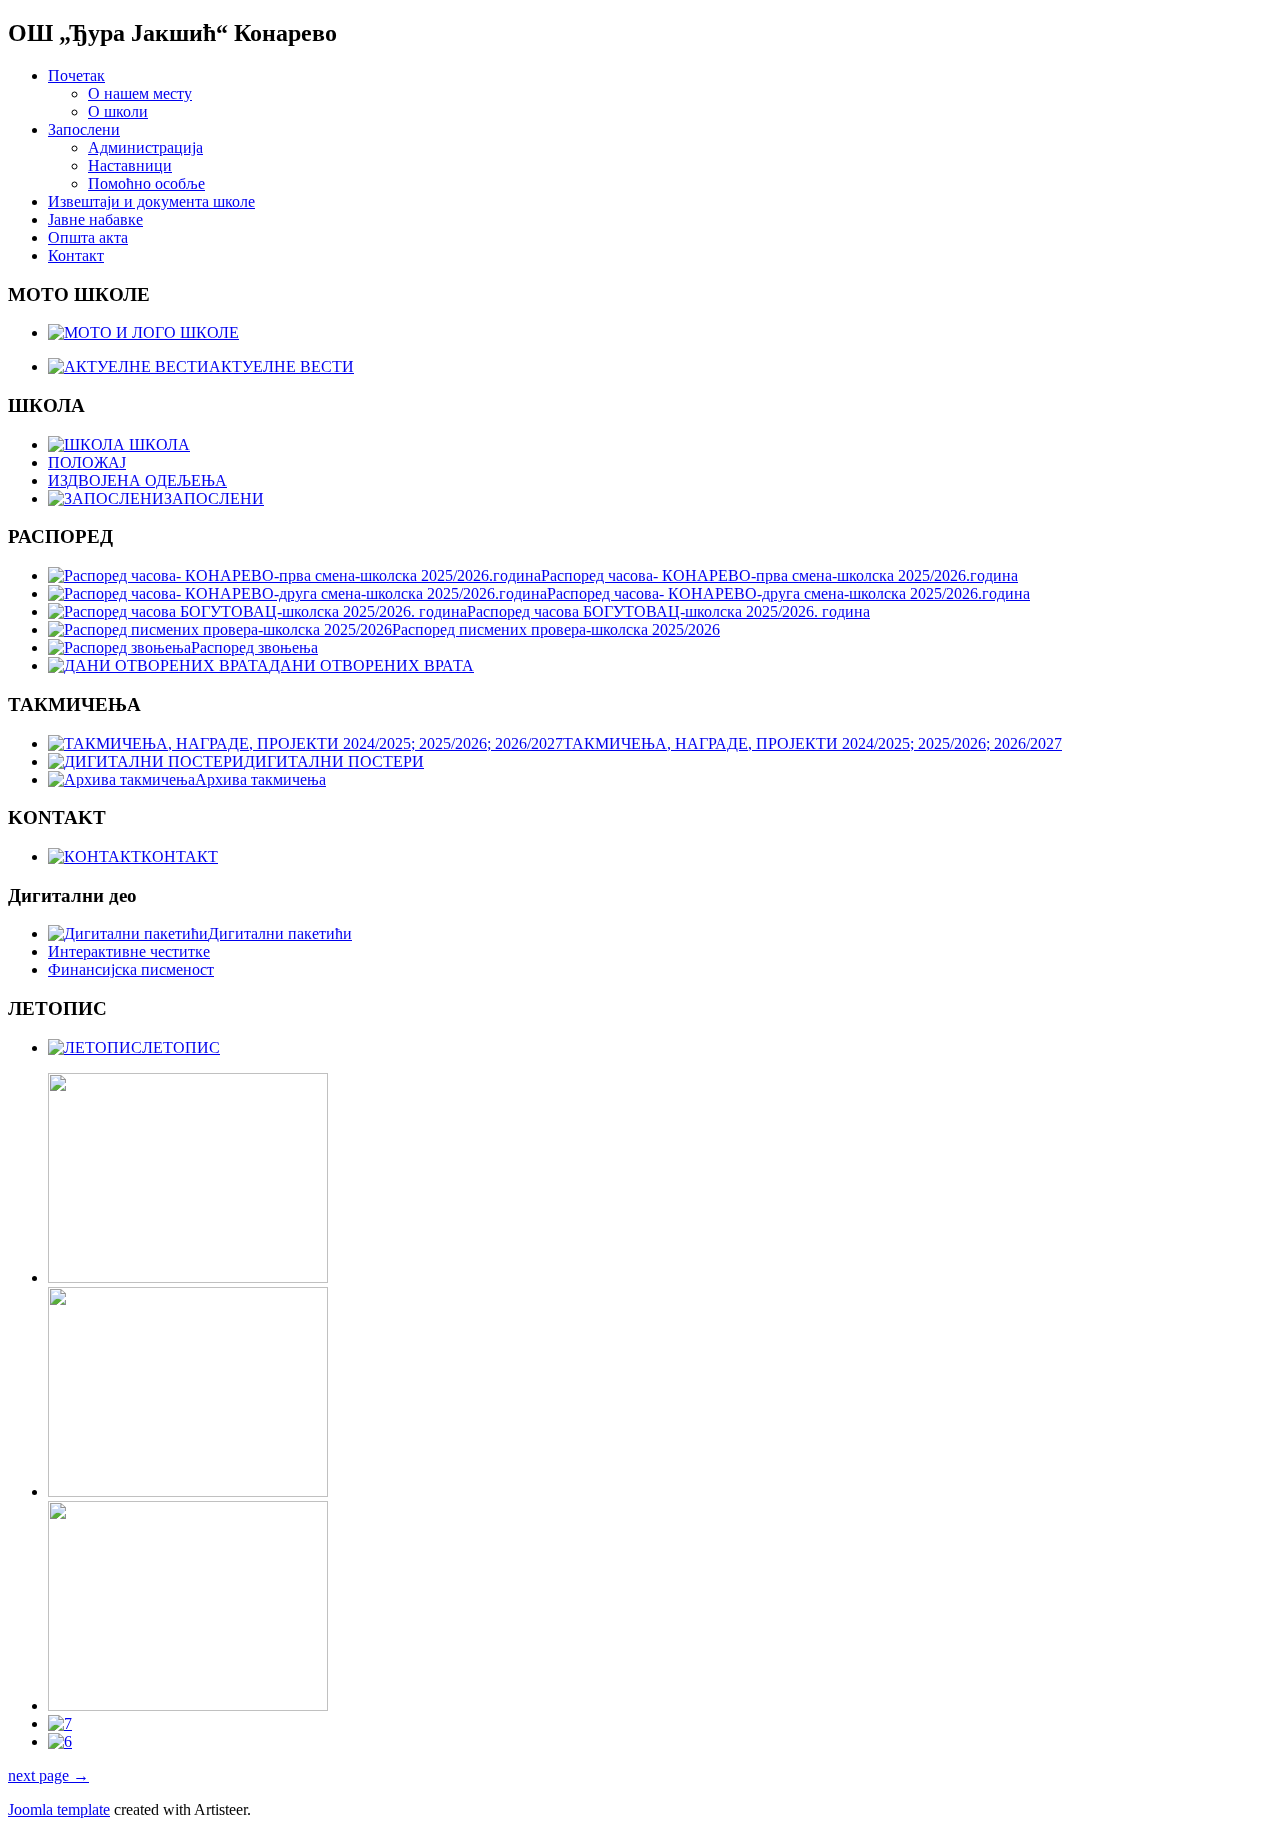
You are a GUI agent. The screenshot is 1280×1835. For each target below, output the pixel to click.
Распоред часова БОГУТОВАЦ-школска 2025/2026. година (668, 611)
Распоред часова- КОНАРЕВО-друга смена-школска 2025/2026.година (788, 593)
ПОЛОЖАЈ (87, 462)
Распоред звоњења (254, 647)
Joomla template (59, 1809)
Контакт (76, 255)
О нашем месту (140, 93)
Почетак (76, 75)
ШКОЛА (157, 444)
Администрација (145, 147)
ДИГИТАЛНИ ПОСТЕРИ (334, 761)
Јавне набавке (95, 219)
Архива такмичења (260, 779)
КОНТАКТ (179, 856)
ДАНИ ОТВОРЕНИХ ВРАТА (371, 665)
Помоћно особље (146, 183)
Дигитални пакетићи (280, 933)
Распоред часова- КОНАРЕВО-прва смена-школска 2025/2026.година (779, 575)
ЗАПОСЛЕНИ (214, 498)
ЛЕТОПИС (181, 1047)
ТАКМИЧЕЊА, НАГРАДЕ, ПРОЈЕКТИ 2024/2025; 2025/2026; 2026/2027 (812, 743)
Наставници (130, 165)
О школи (118, 111)
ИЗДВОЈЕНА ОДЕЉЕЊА (137, 480)
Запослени (84, 129)
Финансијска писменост (131, 969)
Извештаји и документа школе (151, 201)
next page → (48, 1775)
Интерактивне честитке (129, 951)
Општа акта (88, 237)
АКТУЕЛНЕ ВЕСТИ (281, 366)
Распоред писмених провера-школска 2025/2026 (556, 629)
